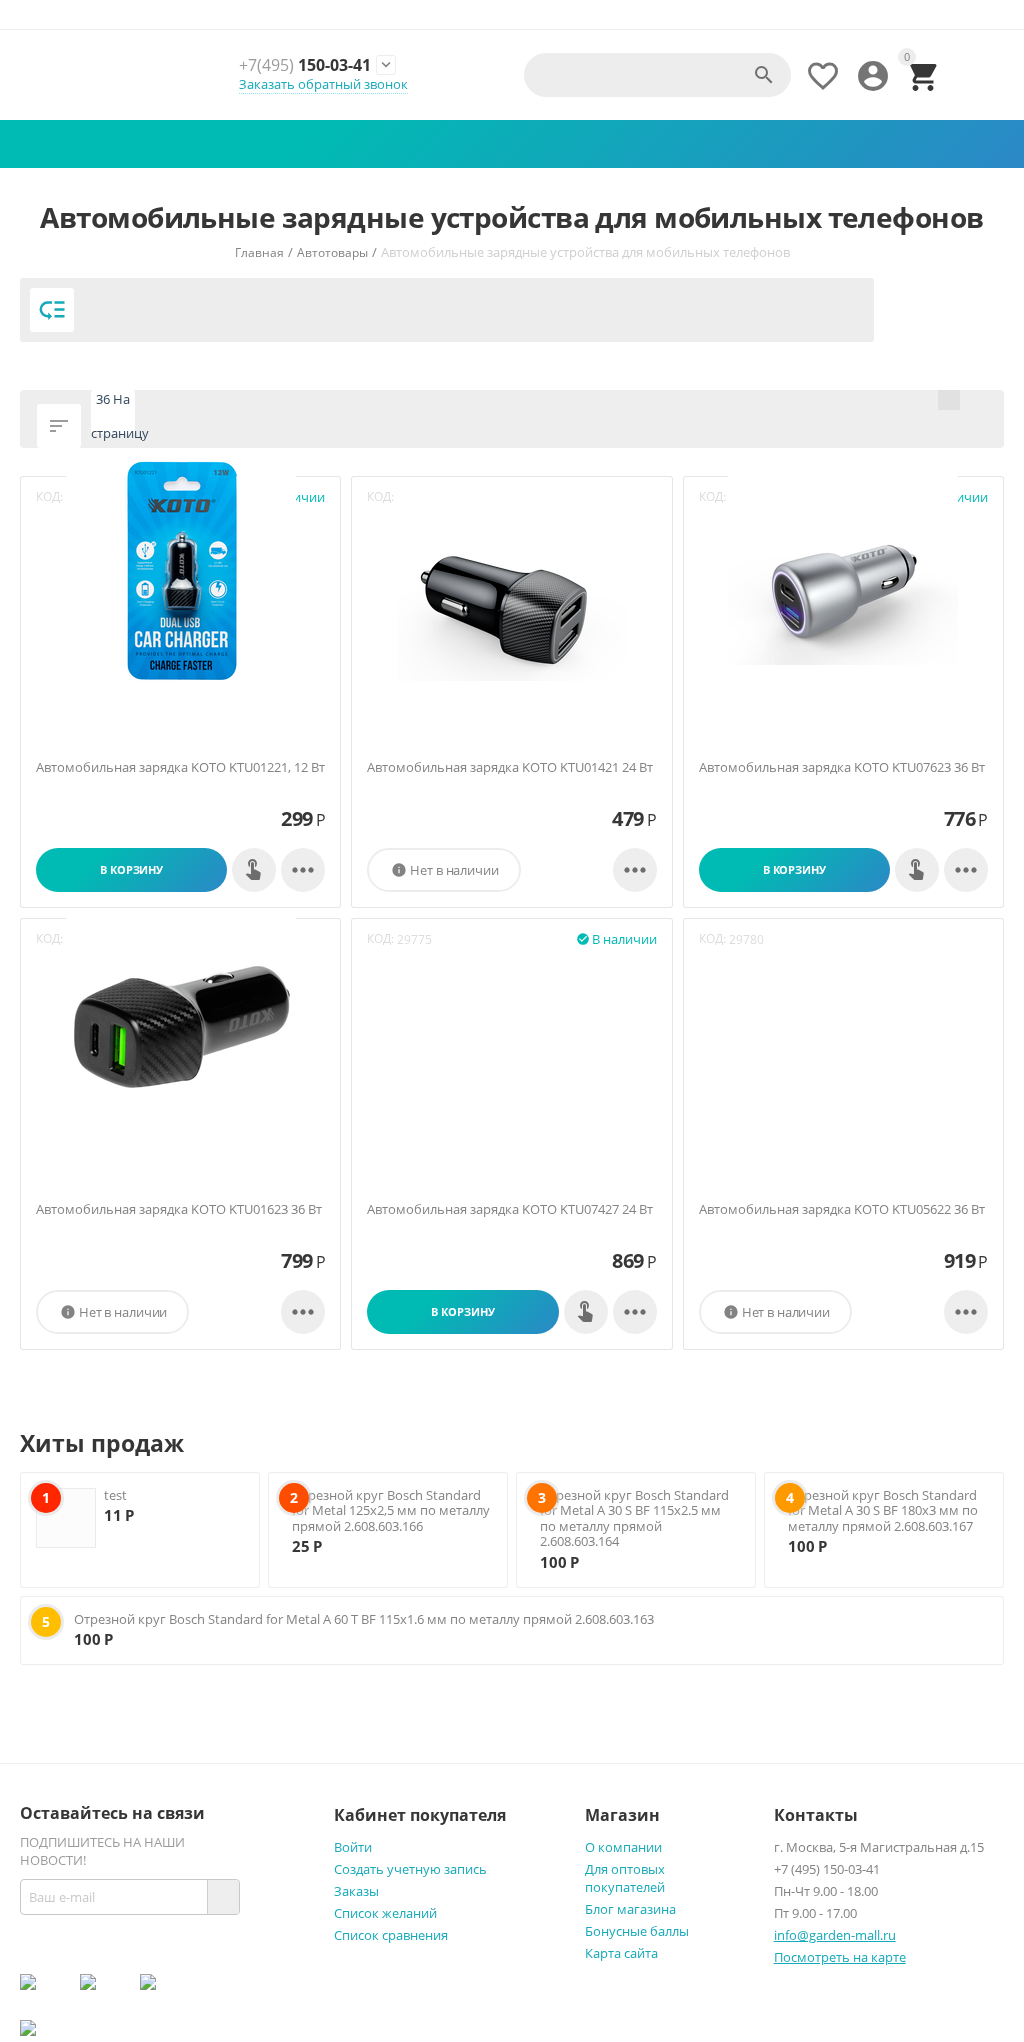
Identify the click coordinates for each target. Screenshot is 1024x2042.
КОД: (380, 938)
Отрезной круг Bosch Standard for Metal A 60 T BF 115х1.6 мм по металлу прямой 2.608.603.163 (364, 1619)
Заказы (356, 1891)
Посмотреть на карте (840, 1957)
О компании (623, 1847)
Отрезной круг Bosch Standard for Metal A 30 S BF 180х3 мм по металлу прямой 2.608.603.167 (883, 1510)
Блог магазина (630, 1909)
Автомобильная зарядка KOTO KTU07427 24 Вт (510, 1210)
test (115, 1495)
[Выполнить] (223, 1897)
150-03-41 (305, 65)
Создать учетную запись (410, 1869)
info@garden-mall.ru (835, 1935)
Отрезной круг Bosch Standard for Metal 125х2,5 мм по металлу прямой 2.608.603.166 (391, 1510)
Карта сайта (621, 1953)
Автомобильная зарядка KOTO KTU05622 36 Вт (842, 1210)
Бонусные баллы (637, 1931)
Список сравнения (391, 1935)
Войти (353, 1847)
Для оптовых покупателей (625, 1878)
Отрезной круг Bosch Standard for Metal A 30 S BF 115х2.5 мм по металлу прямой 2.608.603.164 (634, 1518)
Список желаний (385, 1913)
